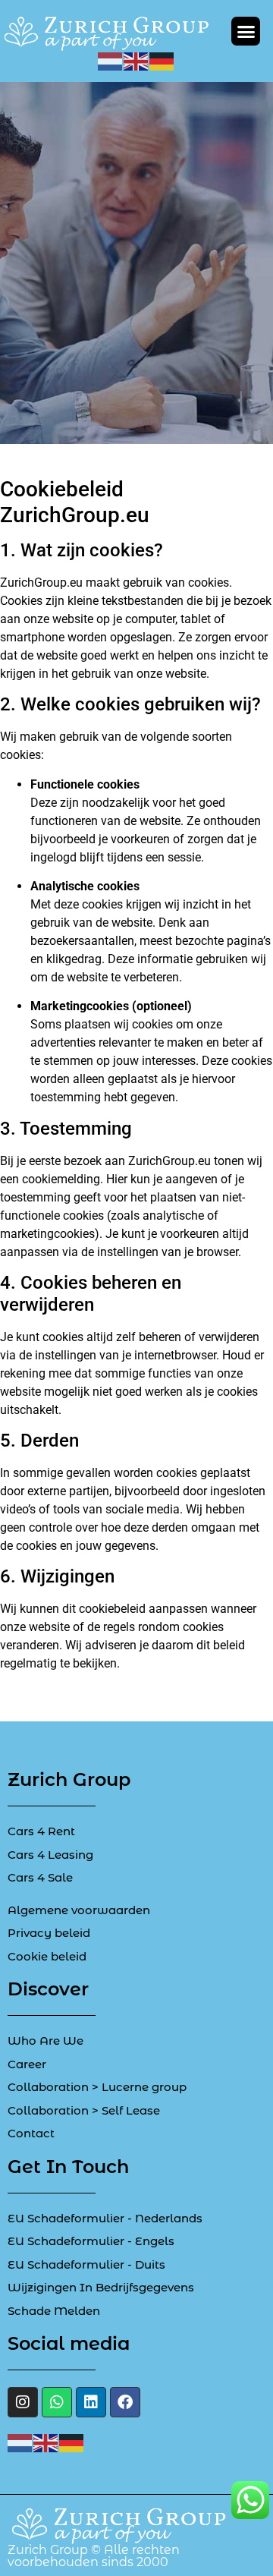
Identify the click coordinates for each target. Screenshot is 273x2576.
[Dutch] (111, 60)
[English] (136, 60)
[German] (162, 60)
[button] (246, 31)
